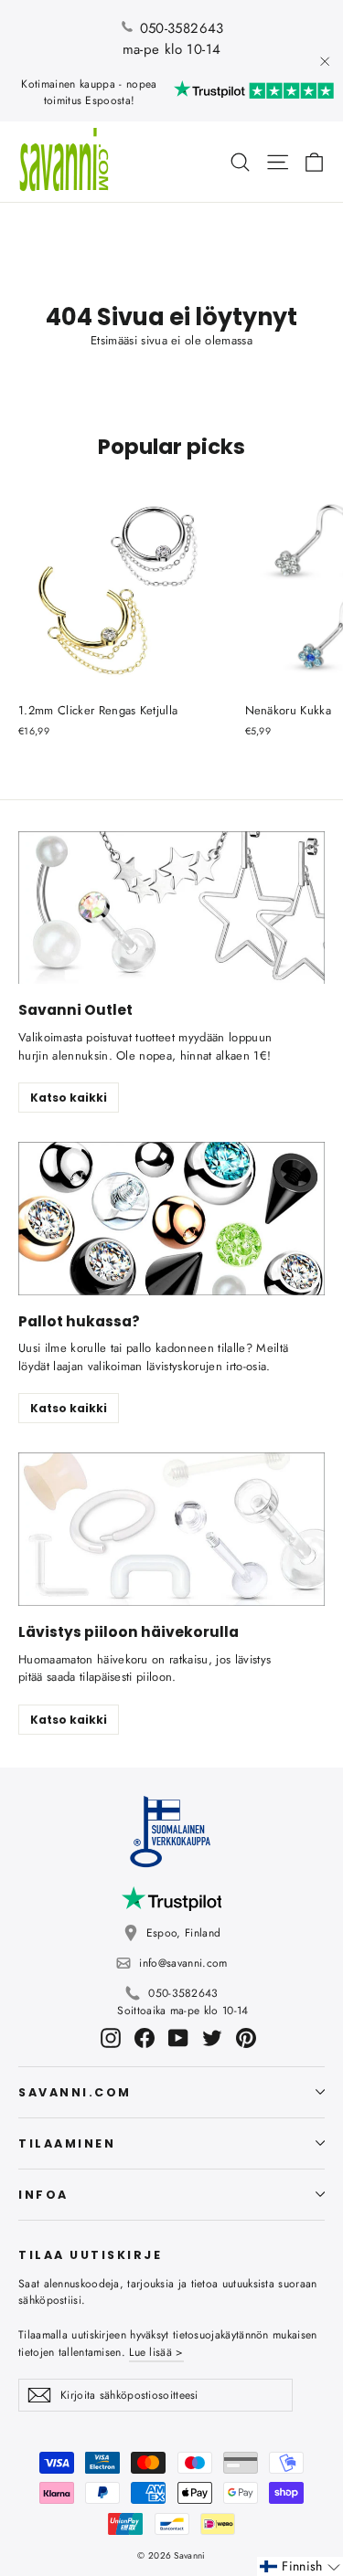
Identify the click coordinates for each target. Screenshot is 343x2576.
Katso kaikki (69, 1098)
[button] (300, 2566)
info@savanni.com (183, 1963)
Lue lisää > (156, 2352)
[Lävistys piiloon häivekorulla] (171, 1529)
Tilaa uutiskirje (90, 2254)
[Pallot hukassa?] (171, 1219)
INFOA (43, 2195)
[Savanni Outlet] (171, 908)
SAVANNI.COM (75, 2092)
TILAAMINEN (67, 2143)
